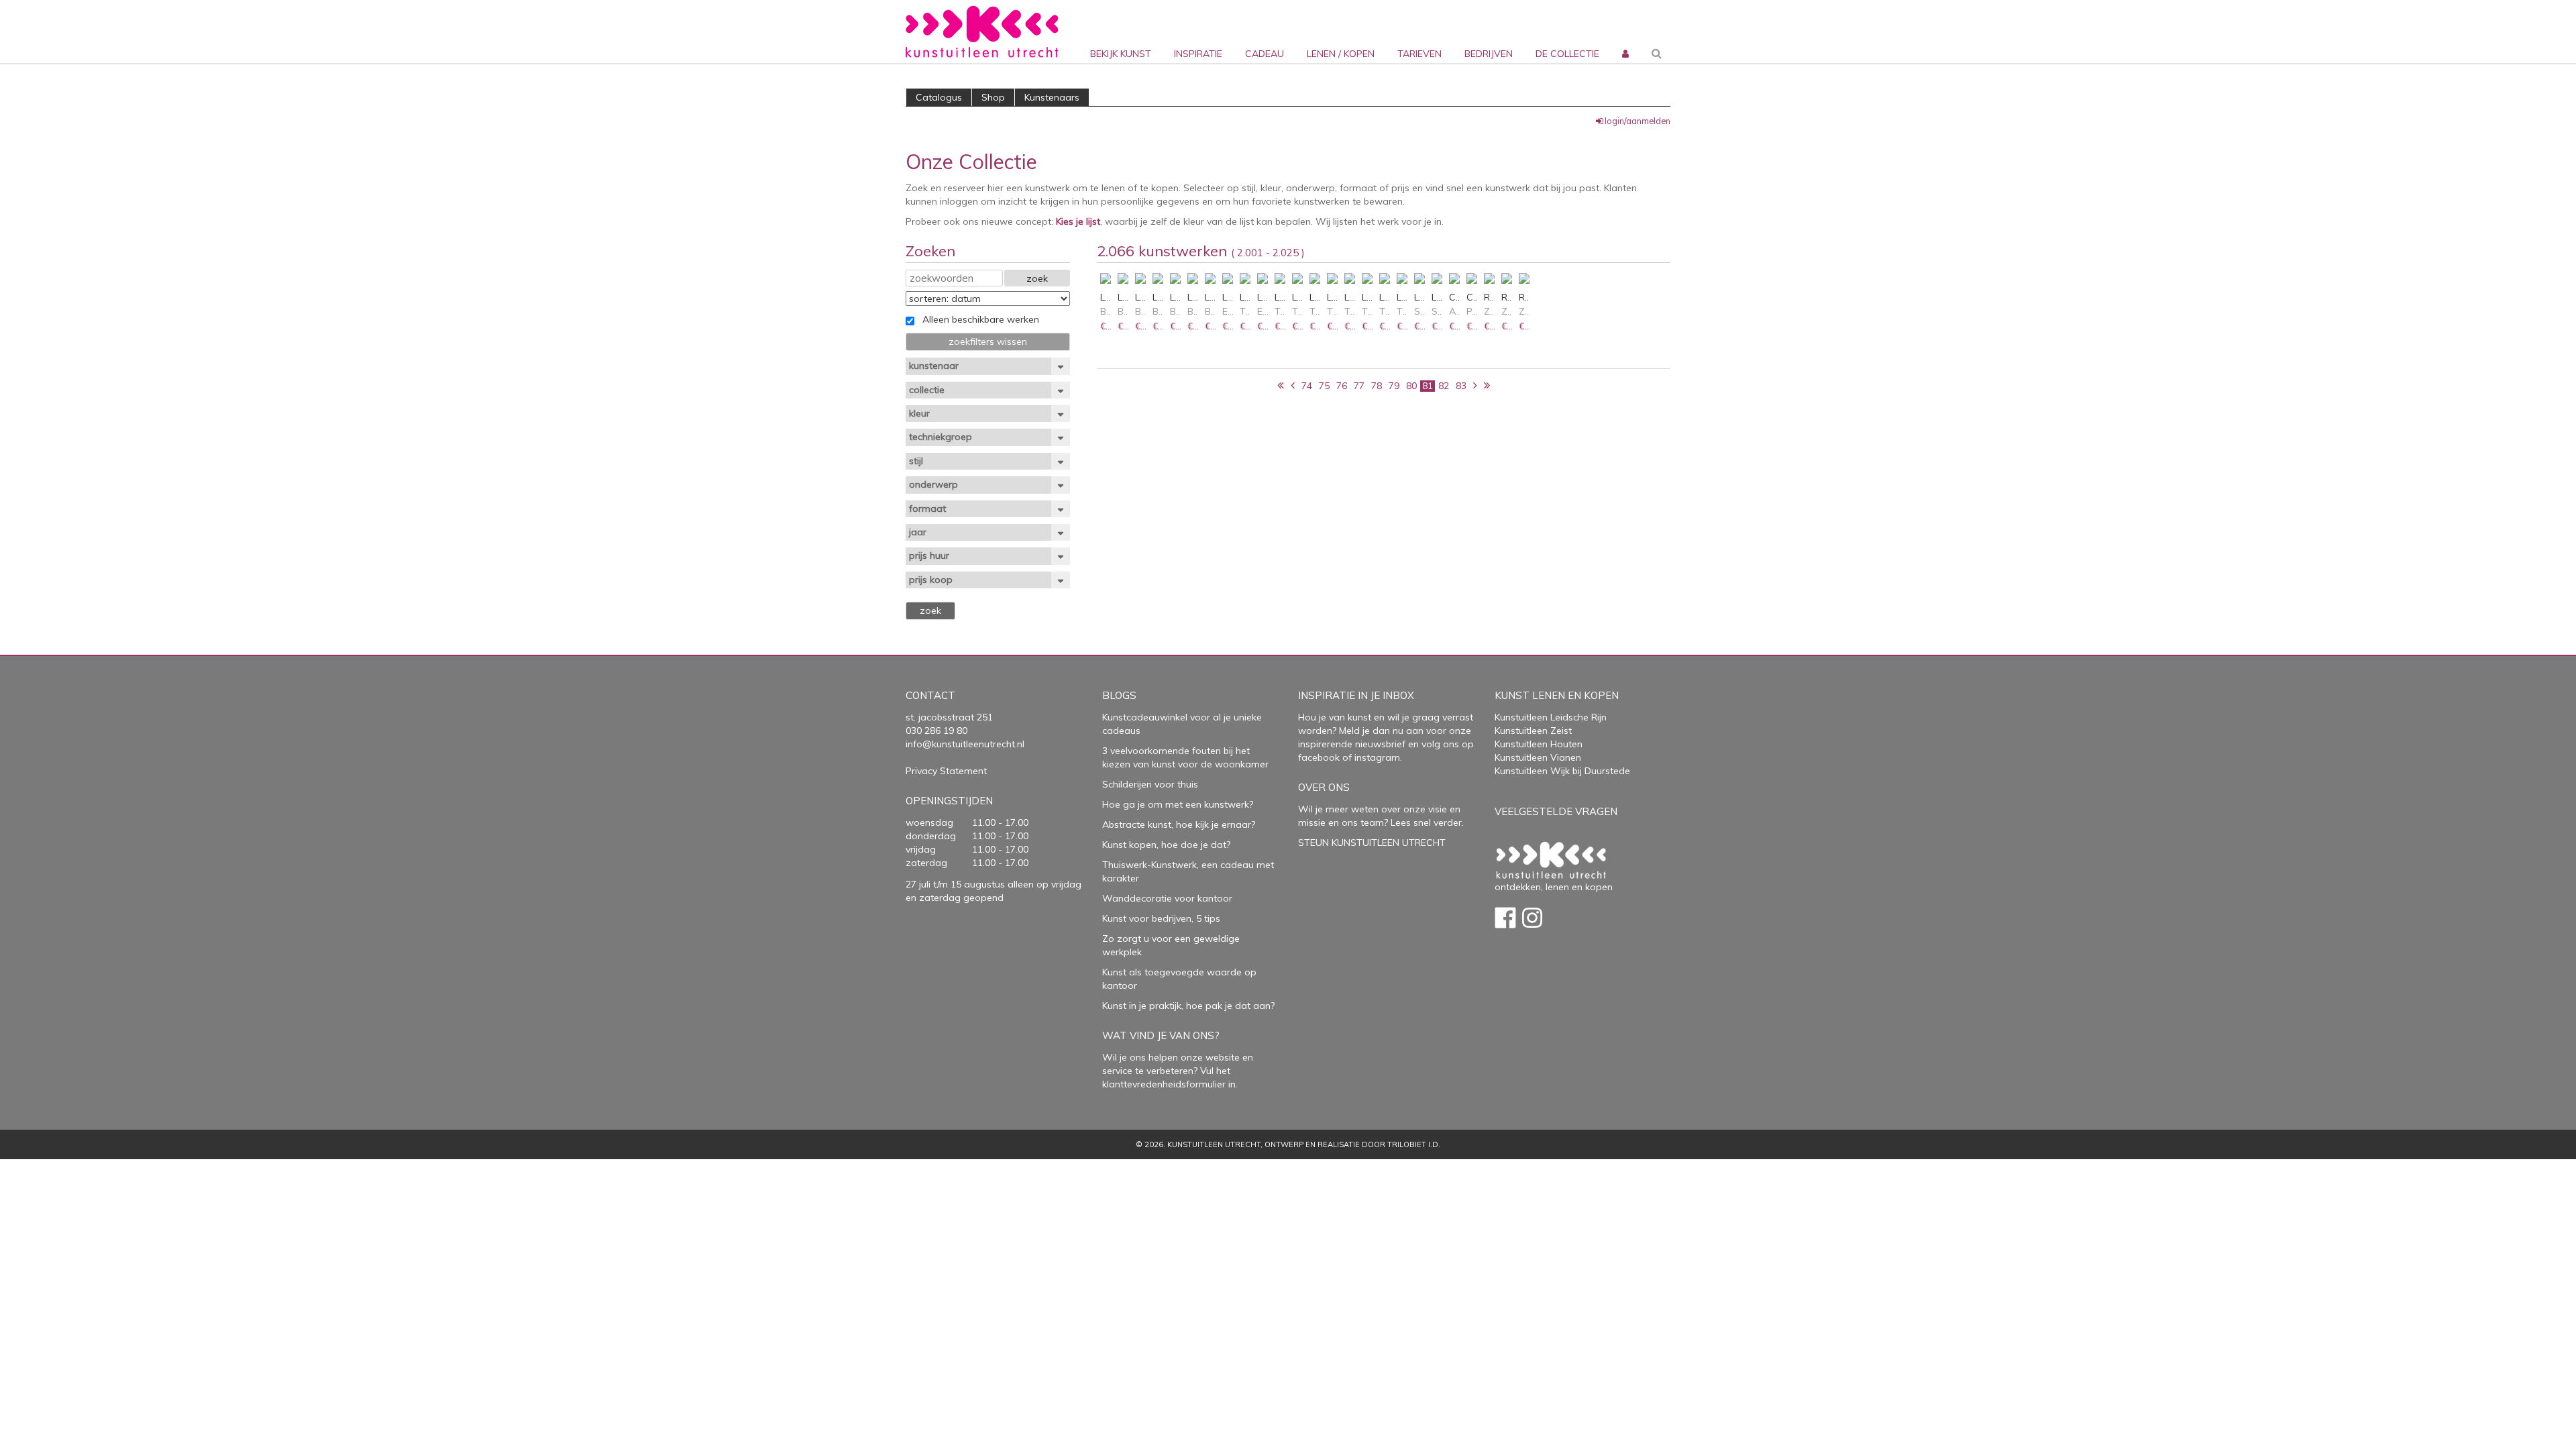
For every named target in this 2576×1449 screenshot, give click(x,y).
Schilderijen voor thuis (1150, 784)
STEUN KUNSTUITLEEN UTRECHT (1372, 843)
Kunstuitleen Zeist (1533, 731)
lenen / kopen (1341, 54)
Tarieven (1419, 54)
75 (1324, 386)
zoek (1037, 278)
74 (1307, 386)
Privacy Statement (946, 771)
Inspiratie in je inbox (1356, 695)
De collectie (1567, 54)
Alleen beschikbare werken (977, 319)
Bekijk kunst (1121, 54)
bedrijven (1489, 54)
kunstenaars (1052, 97)
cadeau (1265, 54)
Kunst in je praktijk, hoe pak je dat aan (1186, 1006)
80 (1411, 386)
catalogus (939, 97)
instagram (1377, 757)
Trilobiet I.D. (1414, 1144)
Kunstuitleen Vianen (1538, 757)
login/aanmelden (1638, 121)
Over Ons (1324, 787)
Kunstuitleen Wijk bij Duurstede (1562, 771)
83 (1461, 386)
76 (1342, 386)
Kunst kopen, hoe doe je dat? (1166, 845)
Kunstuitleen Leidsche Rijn (1551, 717)
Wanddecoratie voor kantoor (1167, 898)
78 (1377, 386)
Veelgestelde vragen (1556, 811)
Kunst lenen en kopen (1557, 695)
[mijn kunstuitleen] (1624, 32)
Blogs (1119, 695)
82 (1444, 386)
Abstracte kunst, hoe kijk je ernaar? (1179, 824)
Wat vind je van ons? (1161, 1035)
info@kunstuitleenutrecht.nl (965, 744)
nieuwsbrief (1379, 744)
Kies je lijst (1078, 221)
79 (1394, 386)
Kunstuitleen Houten (1539, 744)
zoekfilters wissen (988, 341)
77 (1359, 386)
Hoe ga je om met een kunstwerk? (1178, 804)
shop (993, 97)
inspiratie (1198, 54)
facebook (1319, 757)
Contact (930, 695)
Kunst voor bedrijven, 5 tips (1161, 918)
